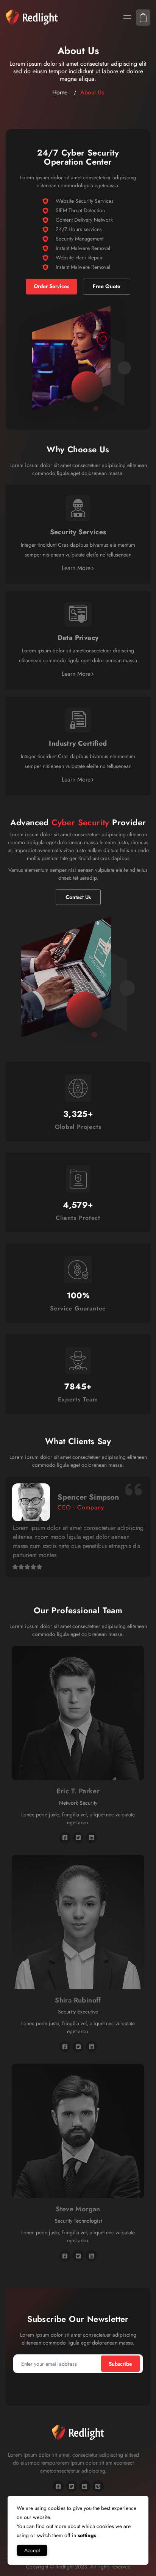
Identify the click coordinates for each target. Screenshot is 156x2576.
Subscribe (120, 2364)
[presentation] (7, 1580)
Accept (32, 2550)
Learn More (76, 568)
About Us (92, 92)
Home (60, 92)
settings (87, 2535)
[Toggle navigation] (126, 18)
